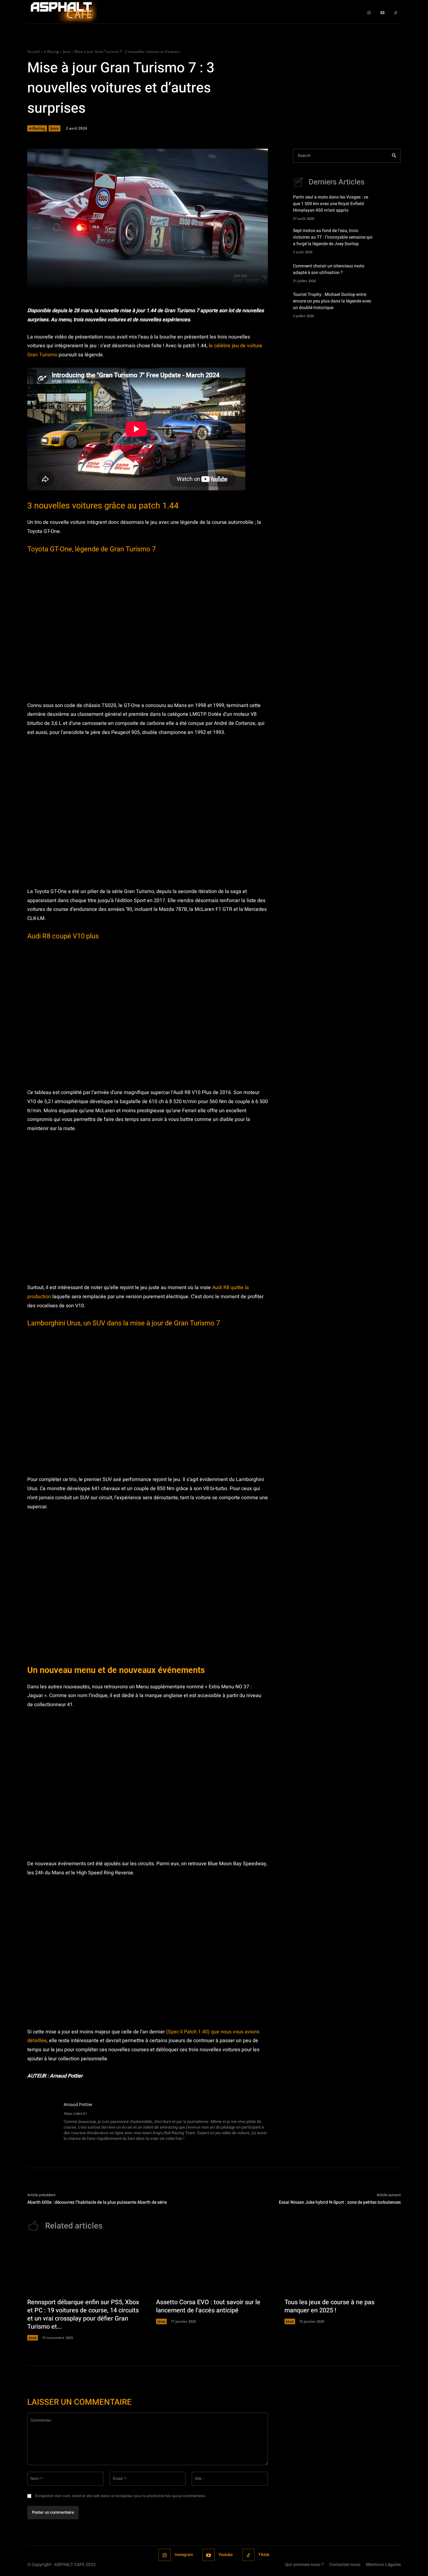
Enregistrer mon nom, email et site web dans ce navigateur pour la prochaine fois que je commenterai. (120, 2496)
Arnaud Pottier (78, 2105)
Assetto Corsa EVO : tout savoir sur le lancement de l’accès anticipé (208, 2306)
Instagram (184, 2555)
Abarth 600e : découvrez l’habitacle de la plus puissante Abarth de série (97, 2202)
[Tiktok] (396, 12)
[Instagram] (369, 12)
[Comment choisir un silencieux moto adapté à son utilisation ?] (390, 272)
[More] (238, 281)
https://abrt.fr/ (75, 2114)
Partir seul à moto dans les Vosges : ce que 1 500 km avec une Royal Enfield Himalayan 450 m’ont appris (331, 204)
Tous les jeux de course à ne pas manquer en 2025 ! (329, 2306)
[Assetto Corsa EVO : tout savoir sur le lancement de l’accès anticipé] (214, 2267)
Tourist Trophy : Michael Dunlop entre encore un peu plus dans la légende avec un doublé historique (332, 301)
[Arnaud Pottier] (42, 2122)
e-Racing (51, 52)
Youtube (226, 2555)
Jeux (67, 52)
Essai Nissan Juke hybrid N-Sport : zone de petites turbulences (340, 2202)
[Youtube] (382, 12)
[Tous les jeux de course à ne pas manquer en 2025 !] (343, 2267)
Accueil (34, 52)
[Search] (394, 156)
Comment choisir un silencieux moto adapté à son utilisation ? (329, 269)
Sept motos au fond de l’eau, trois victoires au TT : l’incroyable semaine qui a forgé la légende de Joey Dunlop (333, 237)
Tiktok (264, 2555)
